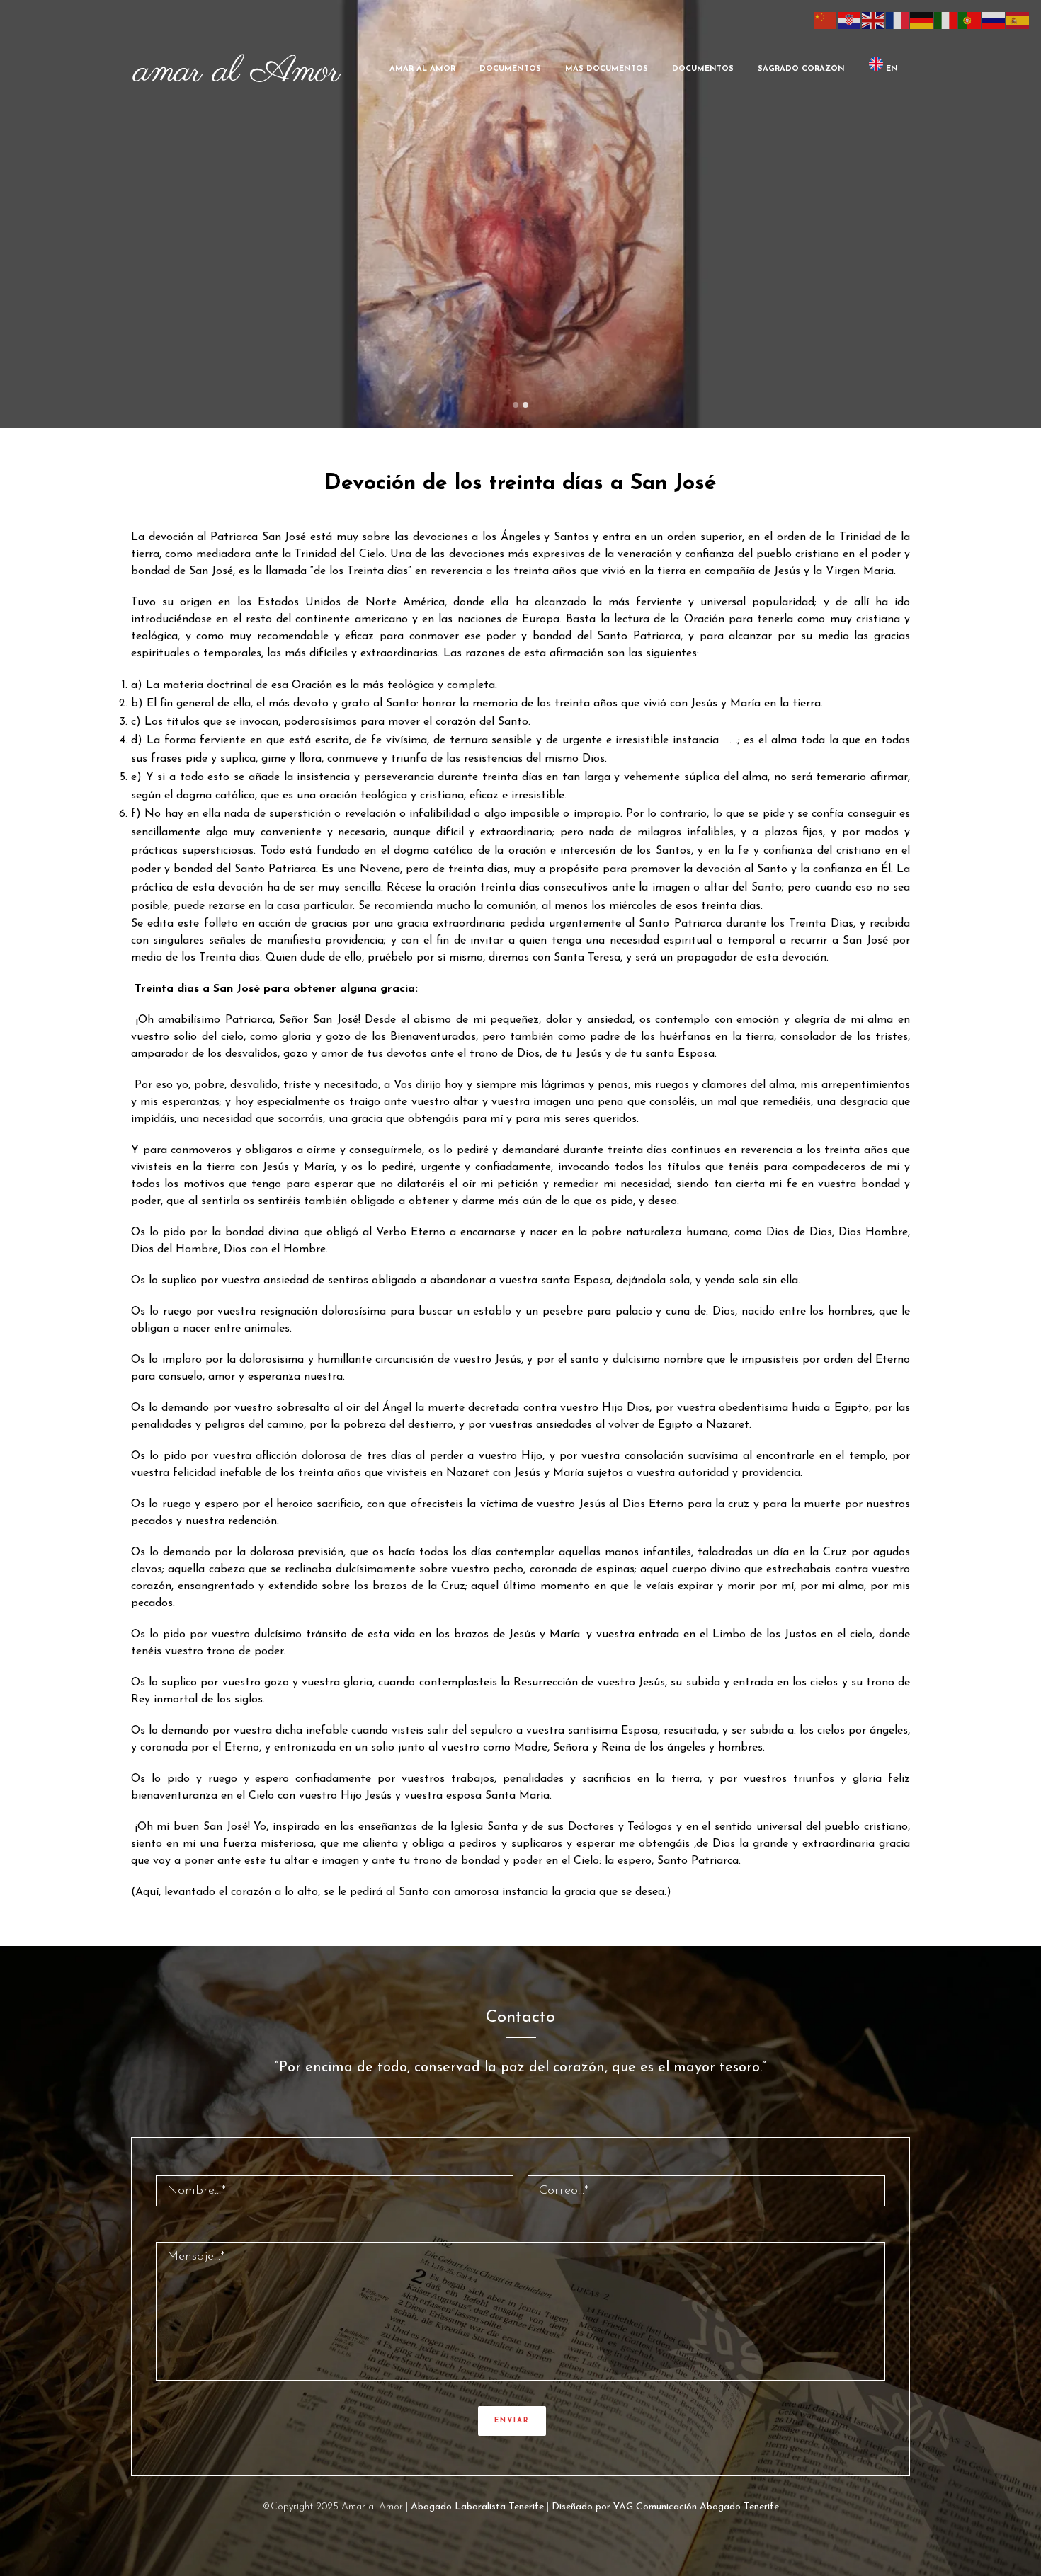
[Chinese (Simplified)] (826, 20)
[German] (922, 20)
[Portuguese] (970, 20)
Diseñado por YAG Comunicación (624, 2507)
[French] (898, 20)
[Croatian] (850, 20)
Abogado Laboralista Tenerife (477, 2507)
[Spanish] (1018, 20)
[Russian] (994, 20)
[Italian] (946, 20)
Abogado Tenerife (739, 2507)
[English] (874, 20)
